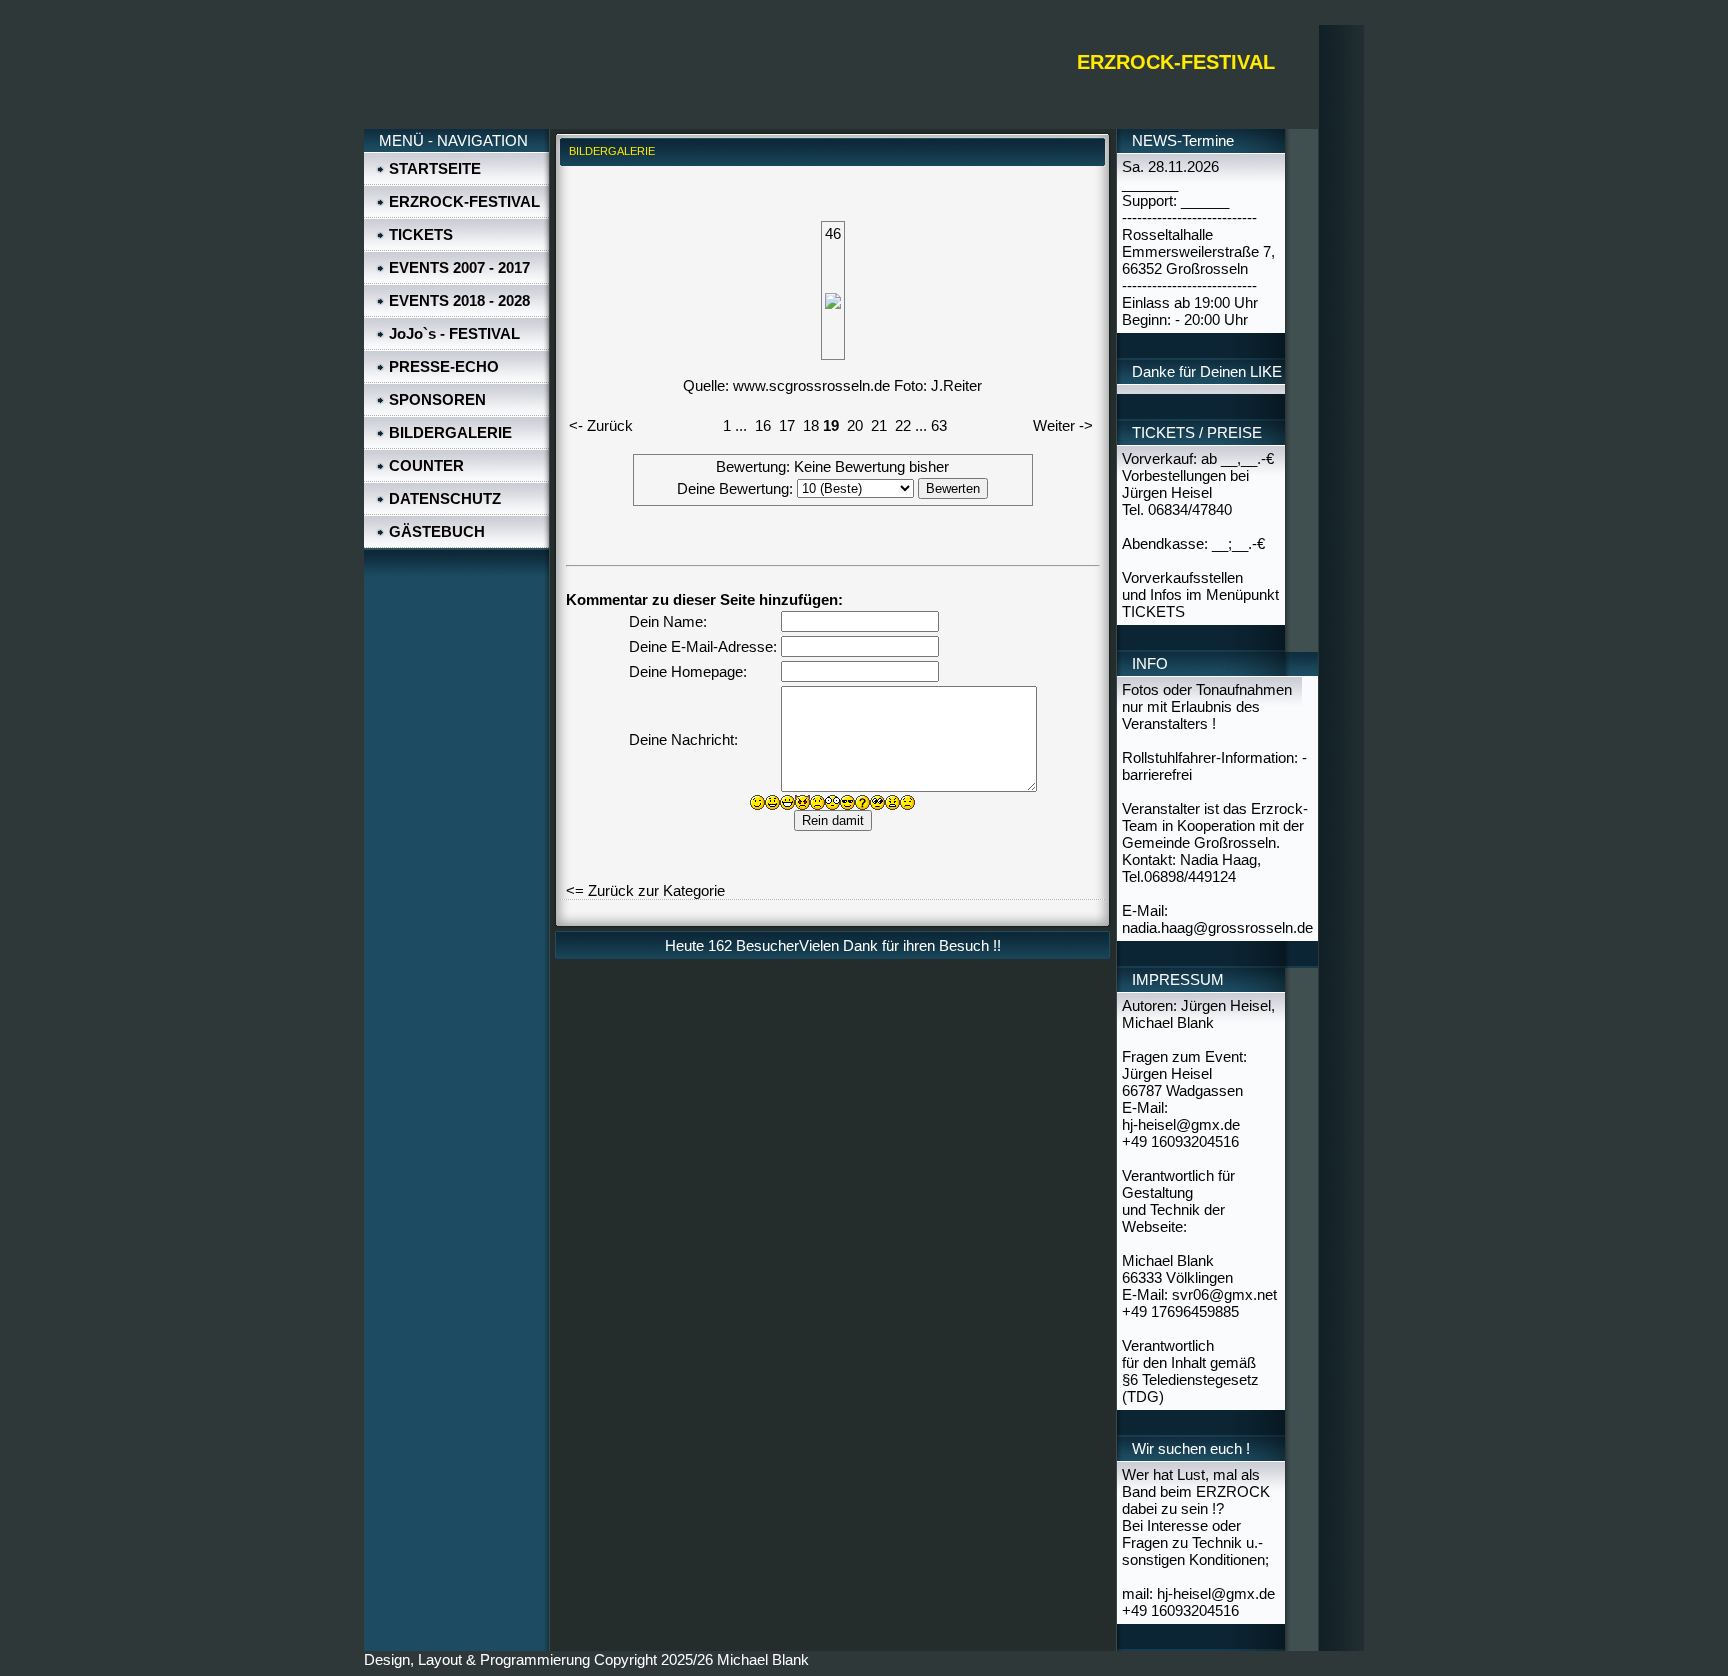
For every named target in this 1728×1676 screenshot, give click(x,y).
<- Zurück (601, 425)
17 (787, 425)
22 (903, 425)
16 (763, 425)
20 (855, 425)
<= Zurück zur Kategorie (645, 890)
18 (811, 425)
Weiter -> (1063, 425)
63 (939, 425)
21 (879, 425)
